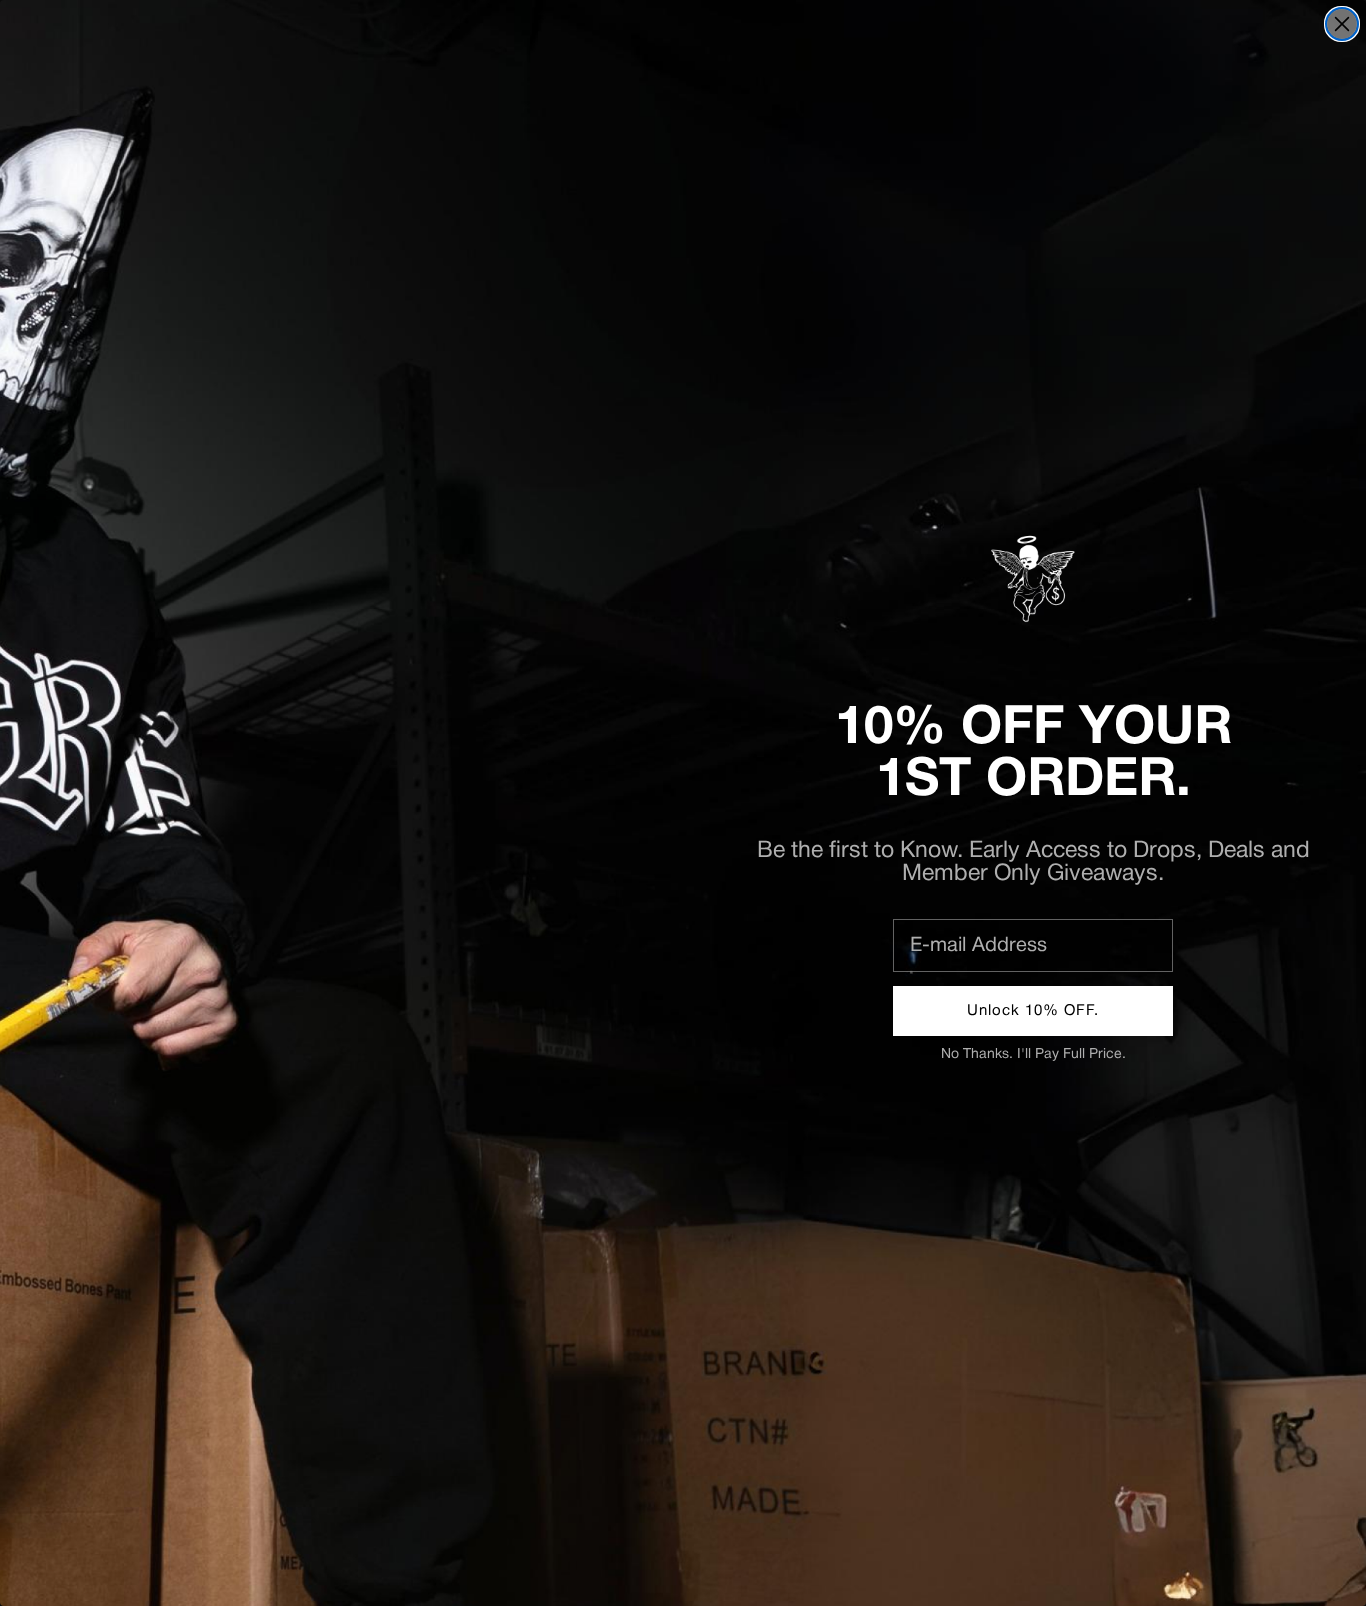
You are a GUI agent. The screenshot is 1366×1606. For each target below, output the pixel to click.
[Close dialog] (1342, 24)
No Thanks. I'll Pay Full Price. (1033, 1054)
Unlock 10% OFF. (1033, 1011)
